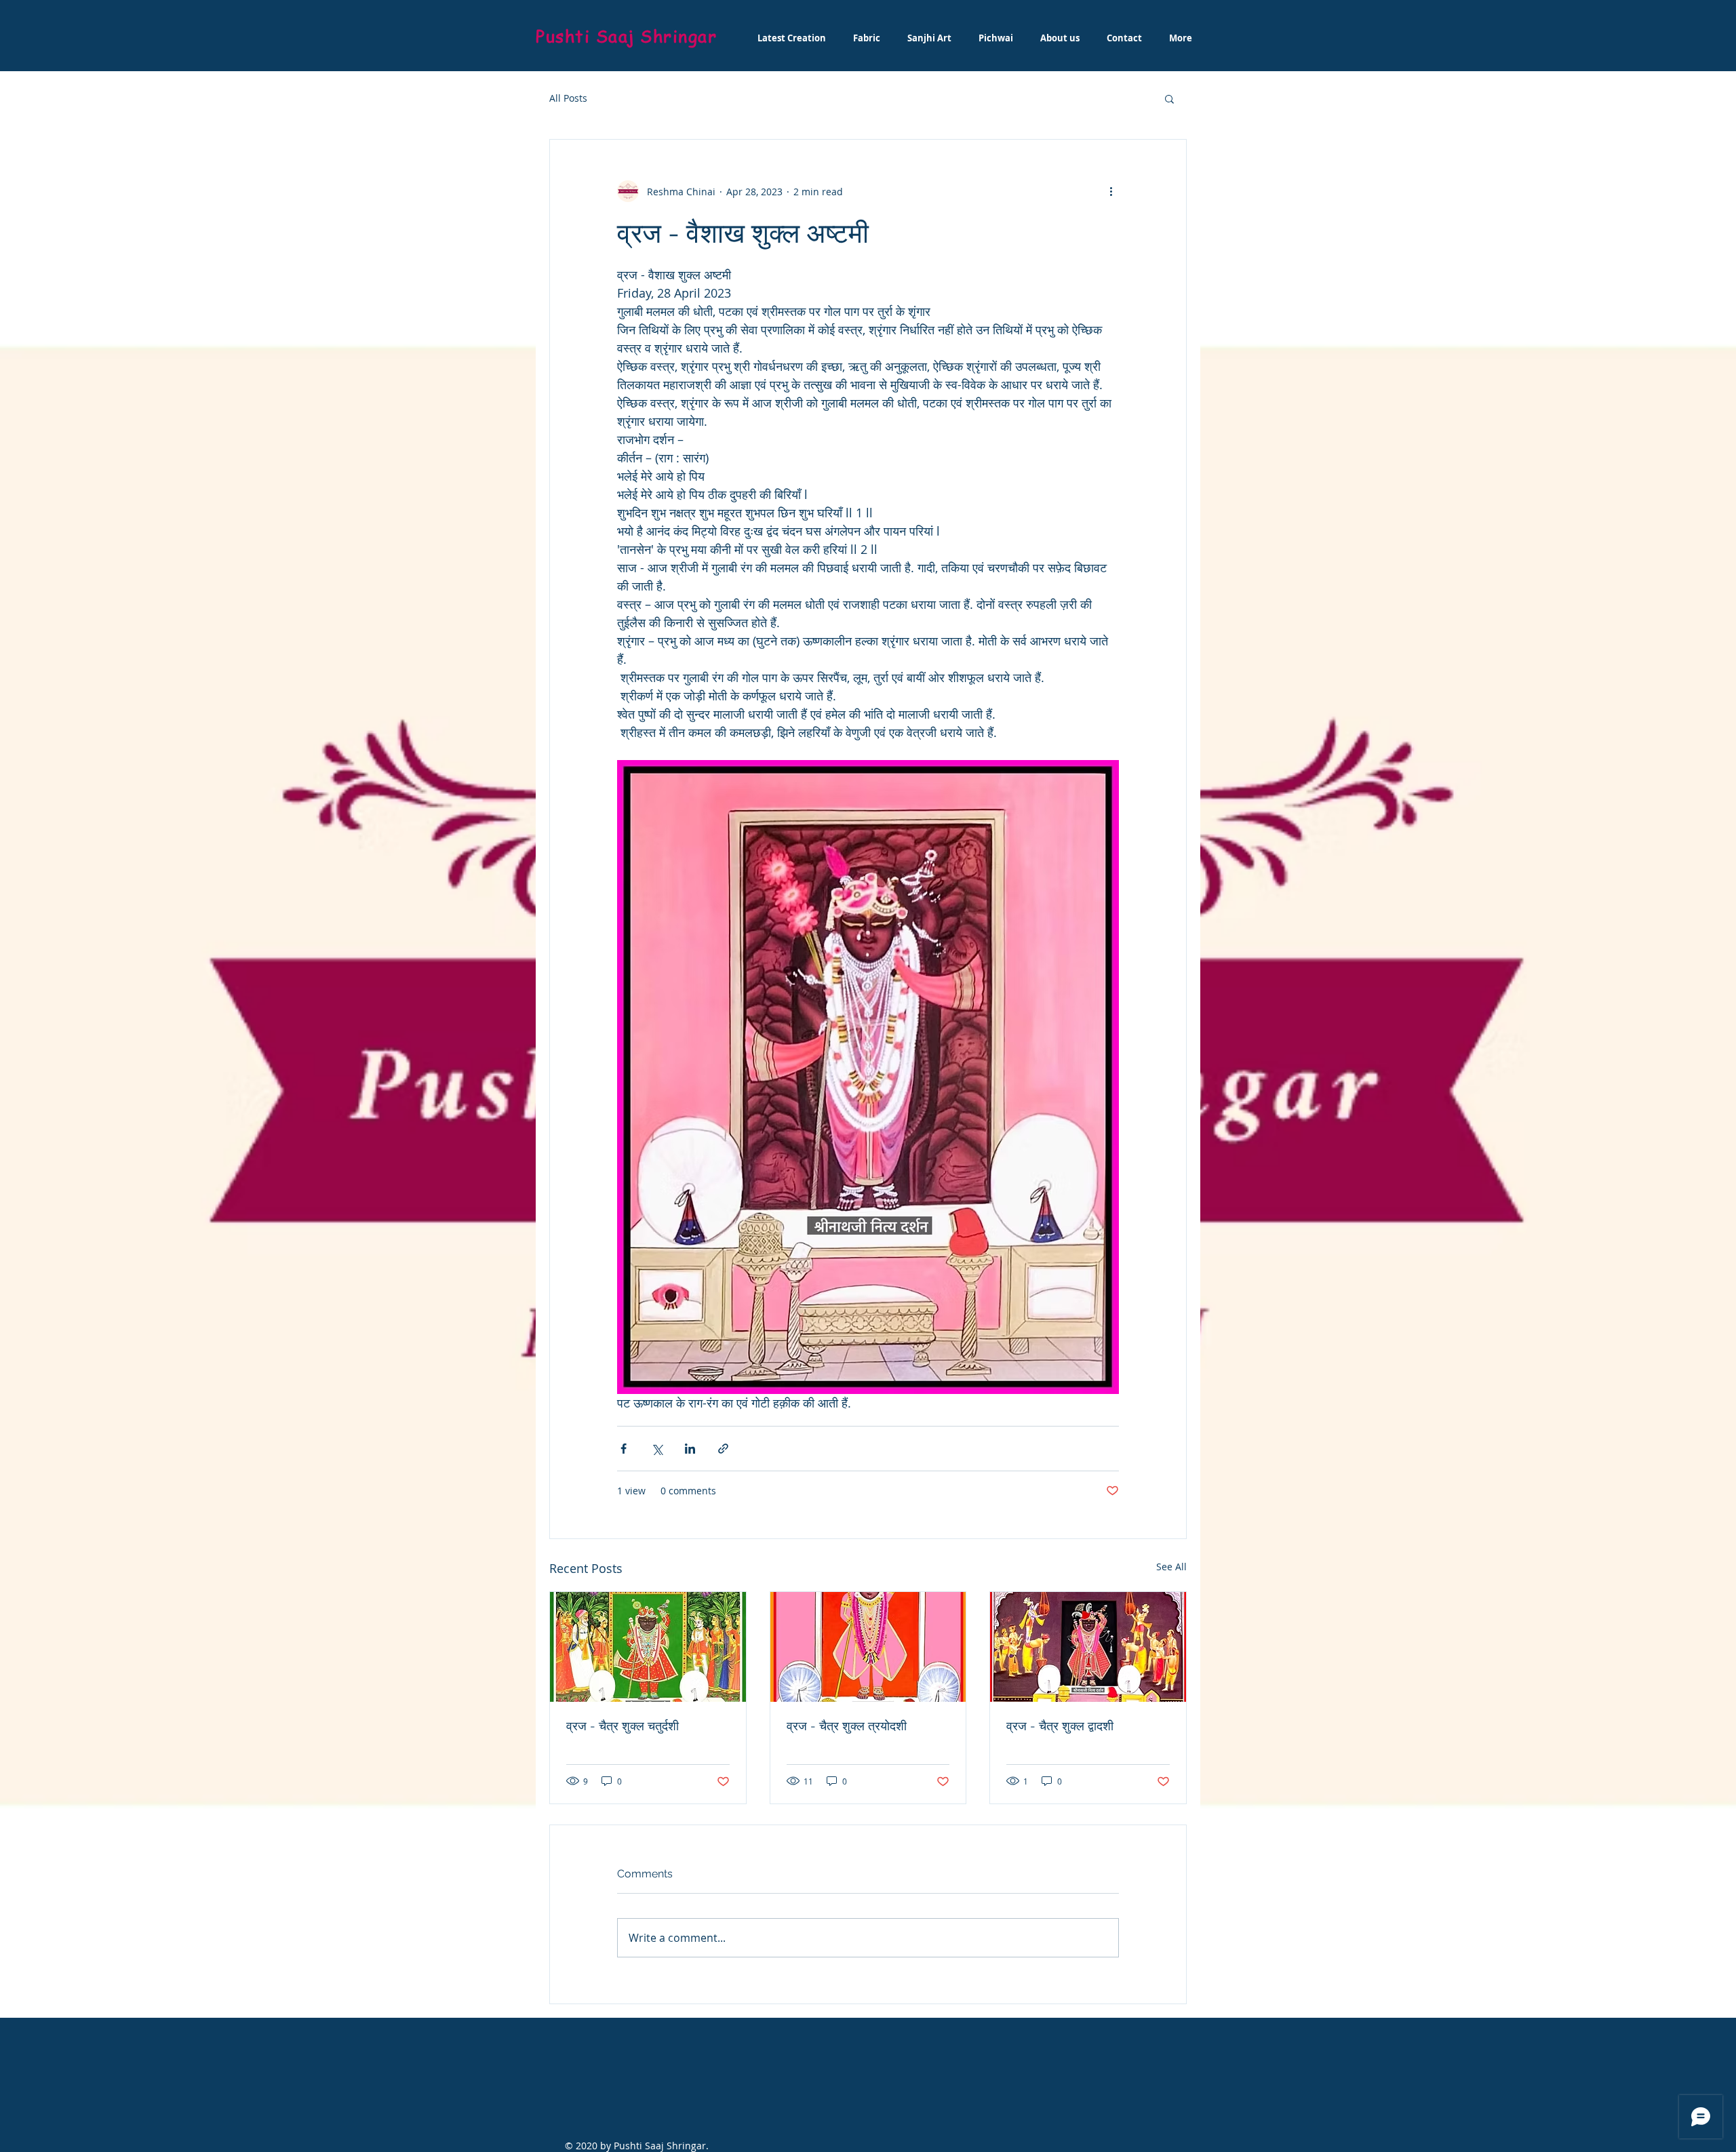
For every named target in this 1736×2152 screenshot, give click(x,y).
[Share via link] (723, 1449)
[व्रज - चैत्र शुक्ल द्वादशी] (1088, 1647)
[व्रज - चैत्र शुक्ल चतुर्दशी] (648, 1647)
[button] (1169, 98)
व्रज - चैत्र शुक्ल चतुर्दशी (623, 1726)
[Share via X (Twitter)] (657, 1449)
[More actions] (1111, 191)
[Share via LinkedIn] (690, 1449)
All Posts (568, 98)
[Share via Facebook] (624, 1449)
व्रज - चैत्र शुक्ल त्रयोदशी (847, 1726)
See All (1171, 1567)
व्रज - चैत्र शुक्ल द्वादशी (1060, 1726)
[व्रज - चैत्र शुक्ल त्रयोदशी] (868, 1647)
